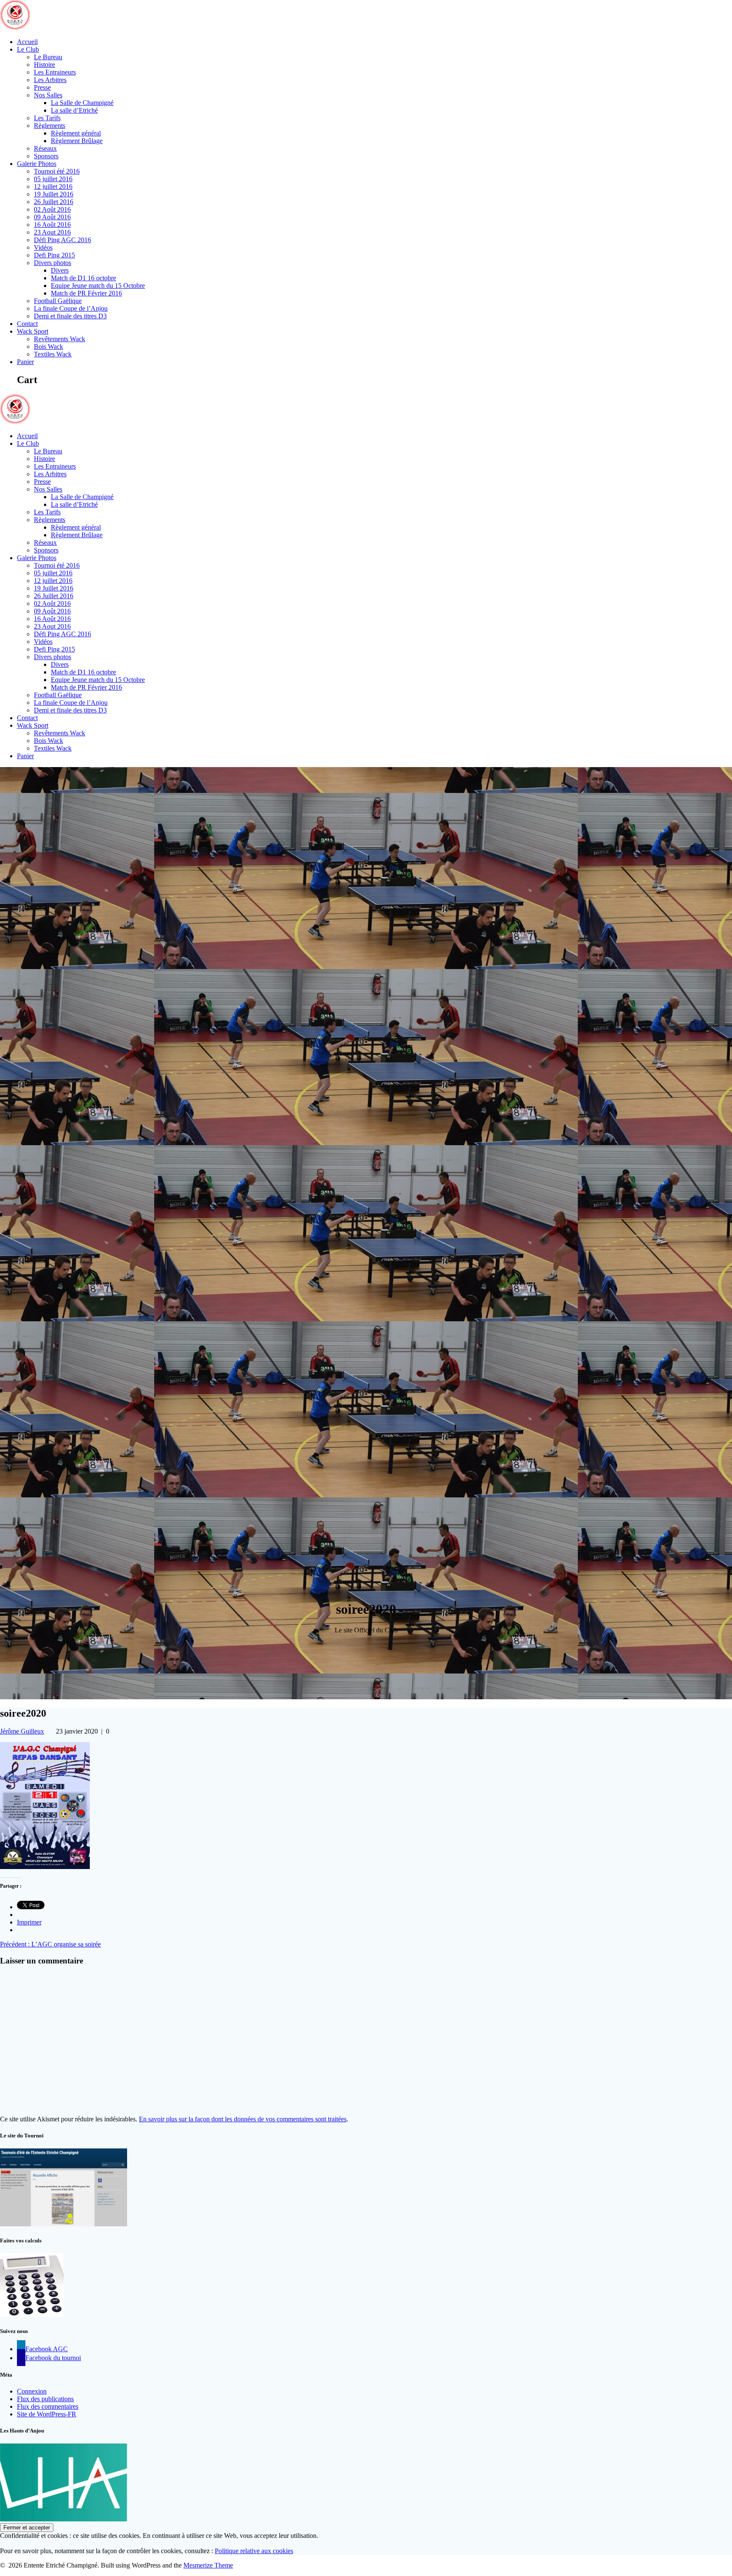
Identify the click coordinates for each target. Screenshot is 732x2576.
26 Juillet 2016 (54, 202)
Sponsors (46, 156)
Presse (42, 87)
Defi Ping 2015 (54, 255)
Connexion (32, 2391)
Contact (27, 324)
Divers (60, 270)
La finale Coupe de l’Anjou (71, 308)
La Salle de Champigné (82, 103)
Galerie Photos (37, 164)
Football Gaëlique (58, 301)
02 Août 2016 (52, 209)
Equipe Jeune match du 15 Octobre (98, 286)
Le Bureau (48, 57)
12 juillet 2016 (53, 186)
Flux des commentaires (48, 2406)
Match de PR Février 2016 (86, 293)
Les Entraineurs (55, 72)
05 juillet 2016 (53, 179)
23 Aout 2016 (52, 232)
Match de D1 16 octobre (83, 278)
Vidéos (43, 247)
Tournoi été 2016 (57, 171)
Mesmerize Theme (208, 2565)
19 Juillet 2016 (54, 194)
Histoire (44, 65)
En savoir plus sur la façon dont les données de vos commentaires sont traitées (243, 2119)
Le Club (28, 49)
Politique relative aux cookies (254, 2551)
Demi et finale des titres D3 (70, 316)
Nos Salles (48, 95)
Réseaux (45, 148)
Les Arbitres (50, 80)
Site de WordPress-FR (47, 2414)
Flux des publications (45, 2399)
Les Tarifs (47, 118)
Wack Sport (33, 331)
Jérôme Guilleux (22, 1731)
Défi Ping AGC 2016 (62, 240)
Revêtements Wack (60, 339)
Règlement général (76, 133)
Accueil (27, 42)
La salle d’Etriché (74, 110)
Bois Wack (49, 347)
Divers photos (53, 263)
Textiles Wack (53, 354)
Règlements (50, 126)
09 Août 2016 (52, 217)
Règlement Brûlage (77, 141)
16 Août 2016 (52, 225)
